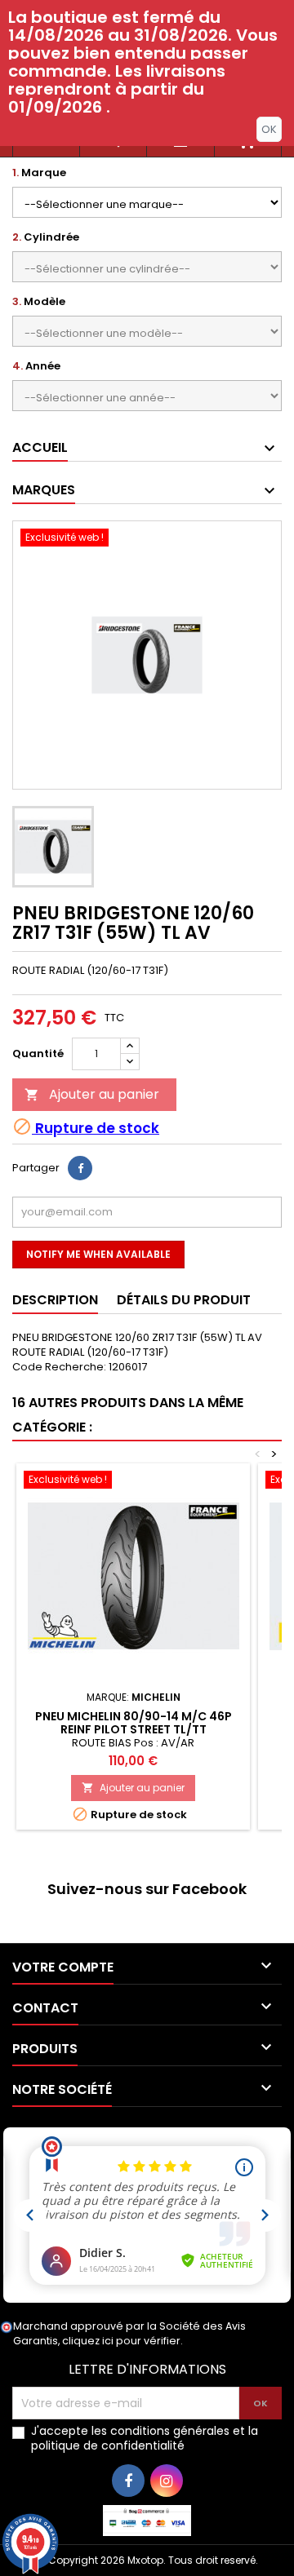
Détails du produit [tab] (184, 1300)
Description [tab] (55, 1300)
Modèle (39, 302)
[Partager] (80, 1168)
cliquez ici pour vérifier (121, 2341)
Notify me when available (98, 1254)
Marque (39, 173)
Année (36, 366)
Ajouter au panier (92, 1094)
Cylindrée (46, 237)
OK (269, 129)
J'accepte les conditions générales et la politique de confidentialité (145, 2438)
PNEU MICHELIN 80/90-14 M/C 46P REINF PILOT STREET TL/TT (134, 1723)
